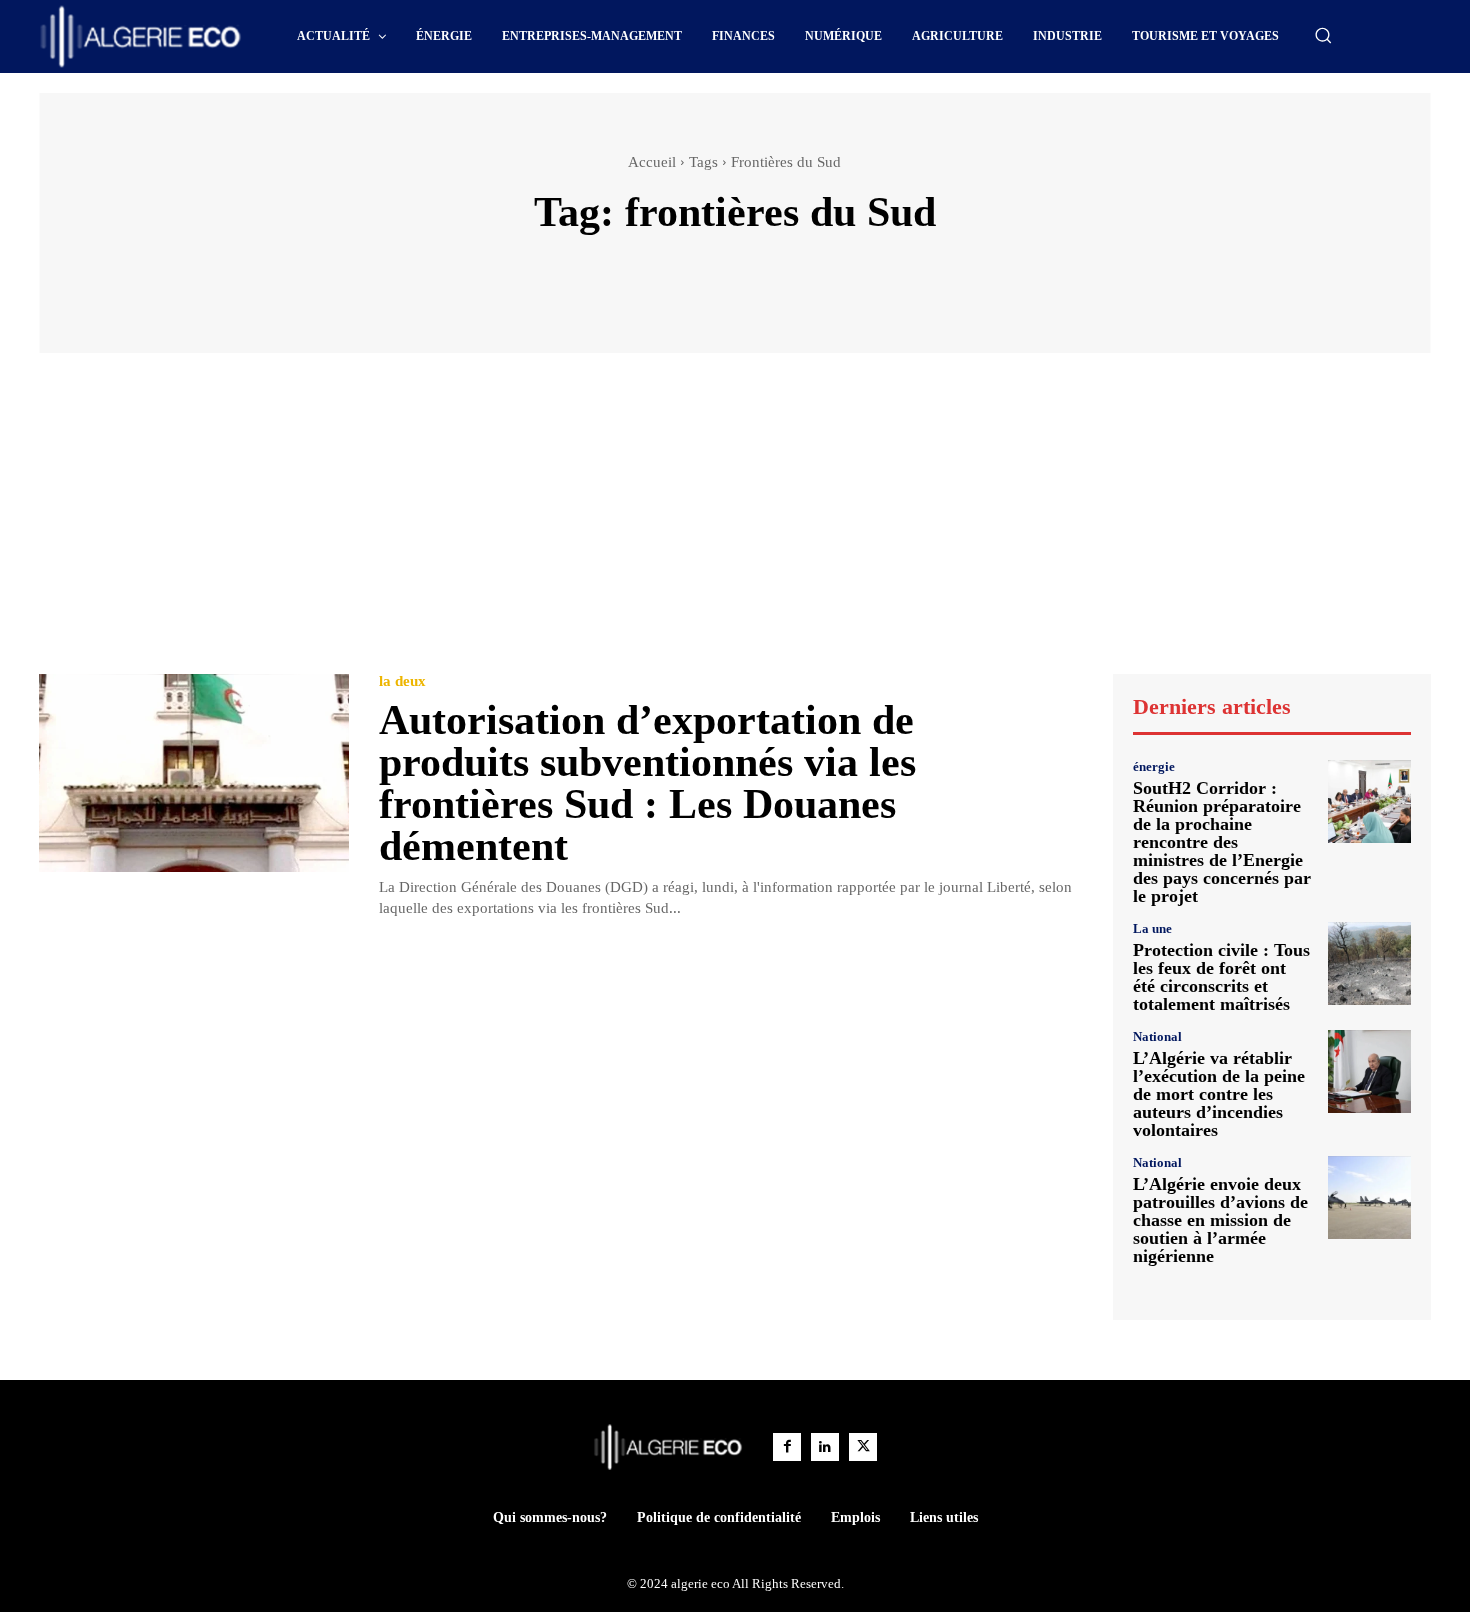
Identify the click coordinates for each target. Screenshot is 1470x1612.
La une (1152, 928)
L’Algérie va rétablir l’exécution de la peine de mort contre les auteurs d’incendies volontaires (1219, 1094)
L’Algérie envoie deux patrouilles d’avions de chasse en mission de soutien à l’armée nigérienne (1220, 1220)
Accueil (652, 162)
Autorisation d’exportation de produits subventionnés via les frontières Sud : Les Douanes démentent (647, 783)
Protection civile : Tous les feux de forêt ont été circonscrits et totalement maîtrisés (1221, 977)
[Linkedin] (825, 1447)
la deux (402, 681)
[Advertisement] (735, 523)
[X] (863, 1447)
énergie (1154, 766)
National (1157, 1036)
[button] (1323, 35)
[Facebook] (787, 1447)
